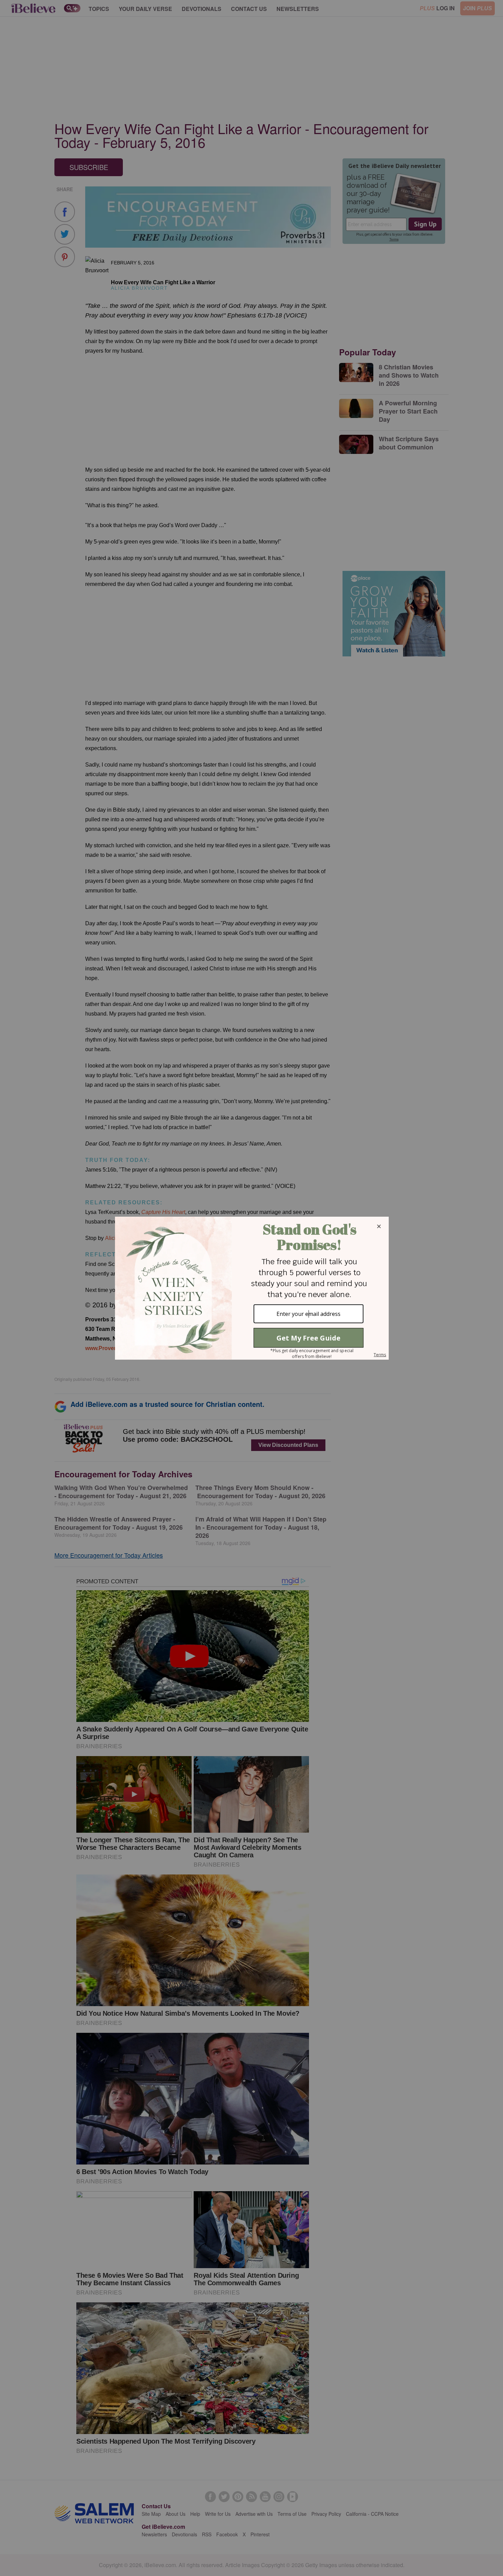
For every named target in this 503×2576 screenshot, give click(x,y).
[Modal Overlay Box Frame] (251, 1288)
